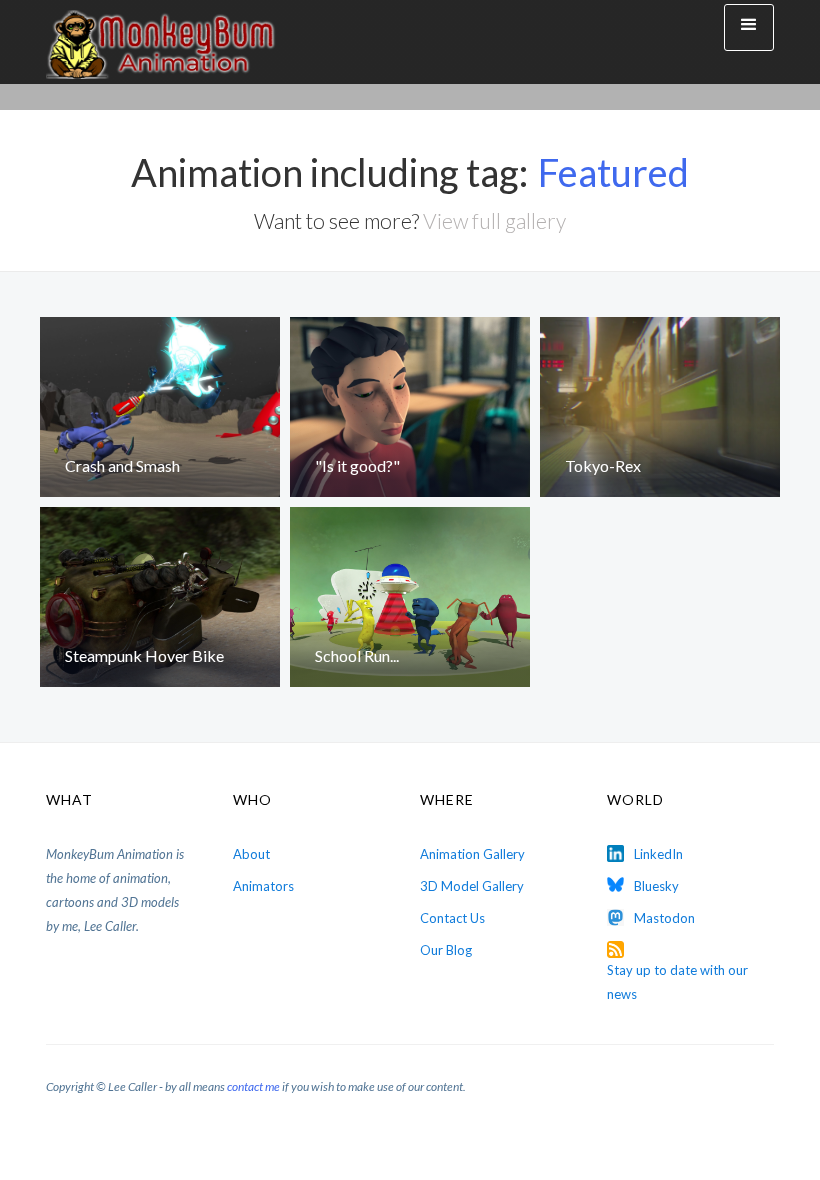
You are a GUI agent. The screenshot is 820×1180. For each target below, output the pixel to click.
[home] (161, 42)
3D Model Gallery (472, 886)
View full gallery (494, 220)
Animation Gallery (472, 854)
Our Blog (446, 950)
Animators (263, 886)
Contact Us (452, 918)
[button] (749, 27)
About (251, 854)
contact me (253, 1086)
